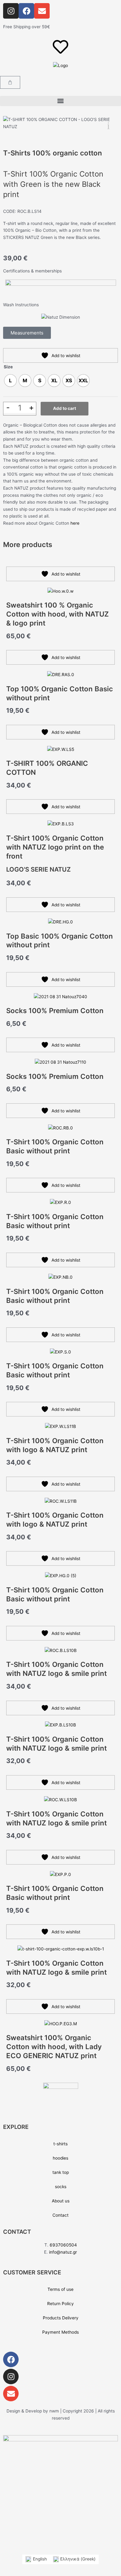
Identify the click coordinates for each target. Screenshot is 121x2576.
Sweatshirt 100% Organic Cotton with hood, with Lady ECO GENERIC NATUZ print (54, 2046)
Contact (60, 2215)
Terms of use (60, 2289)
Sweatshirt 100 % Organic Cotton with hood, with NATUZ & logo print (58, 614)
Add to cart (65, 408)
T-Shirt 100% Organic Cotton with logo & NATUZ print (55, 1445)
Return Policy (60, 2304)
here (75, 523)
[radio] (10, 381)
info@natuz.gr (63, 2252)
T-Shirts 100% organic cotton (53, 153)
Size (8, 367)
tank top (61, 2172)
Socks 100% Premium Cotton (55, 1010)
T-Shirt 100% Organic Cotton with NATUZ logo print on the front (55, 847)
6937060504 (63, 2245)
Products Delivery (61, 2318)
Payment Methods (60, 2332)
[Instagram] (11, 2376)
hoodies (60, 2158)
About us (61, 2201)
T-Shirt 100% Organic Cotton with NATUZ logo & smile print (56, 1669)
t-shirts (60, 2144)
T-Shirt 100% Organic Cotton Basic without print (55, 1146)
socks (61, 2187)
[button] (60, 101)
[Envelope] (11, 2394)
